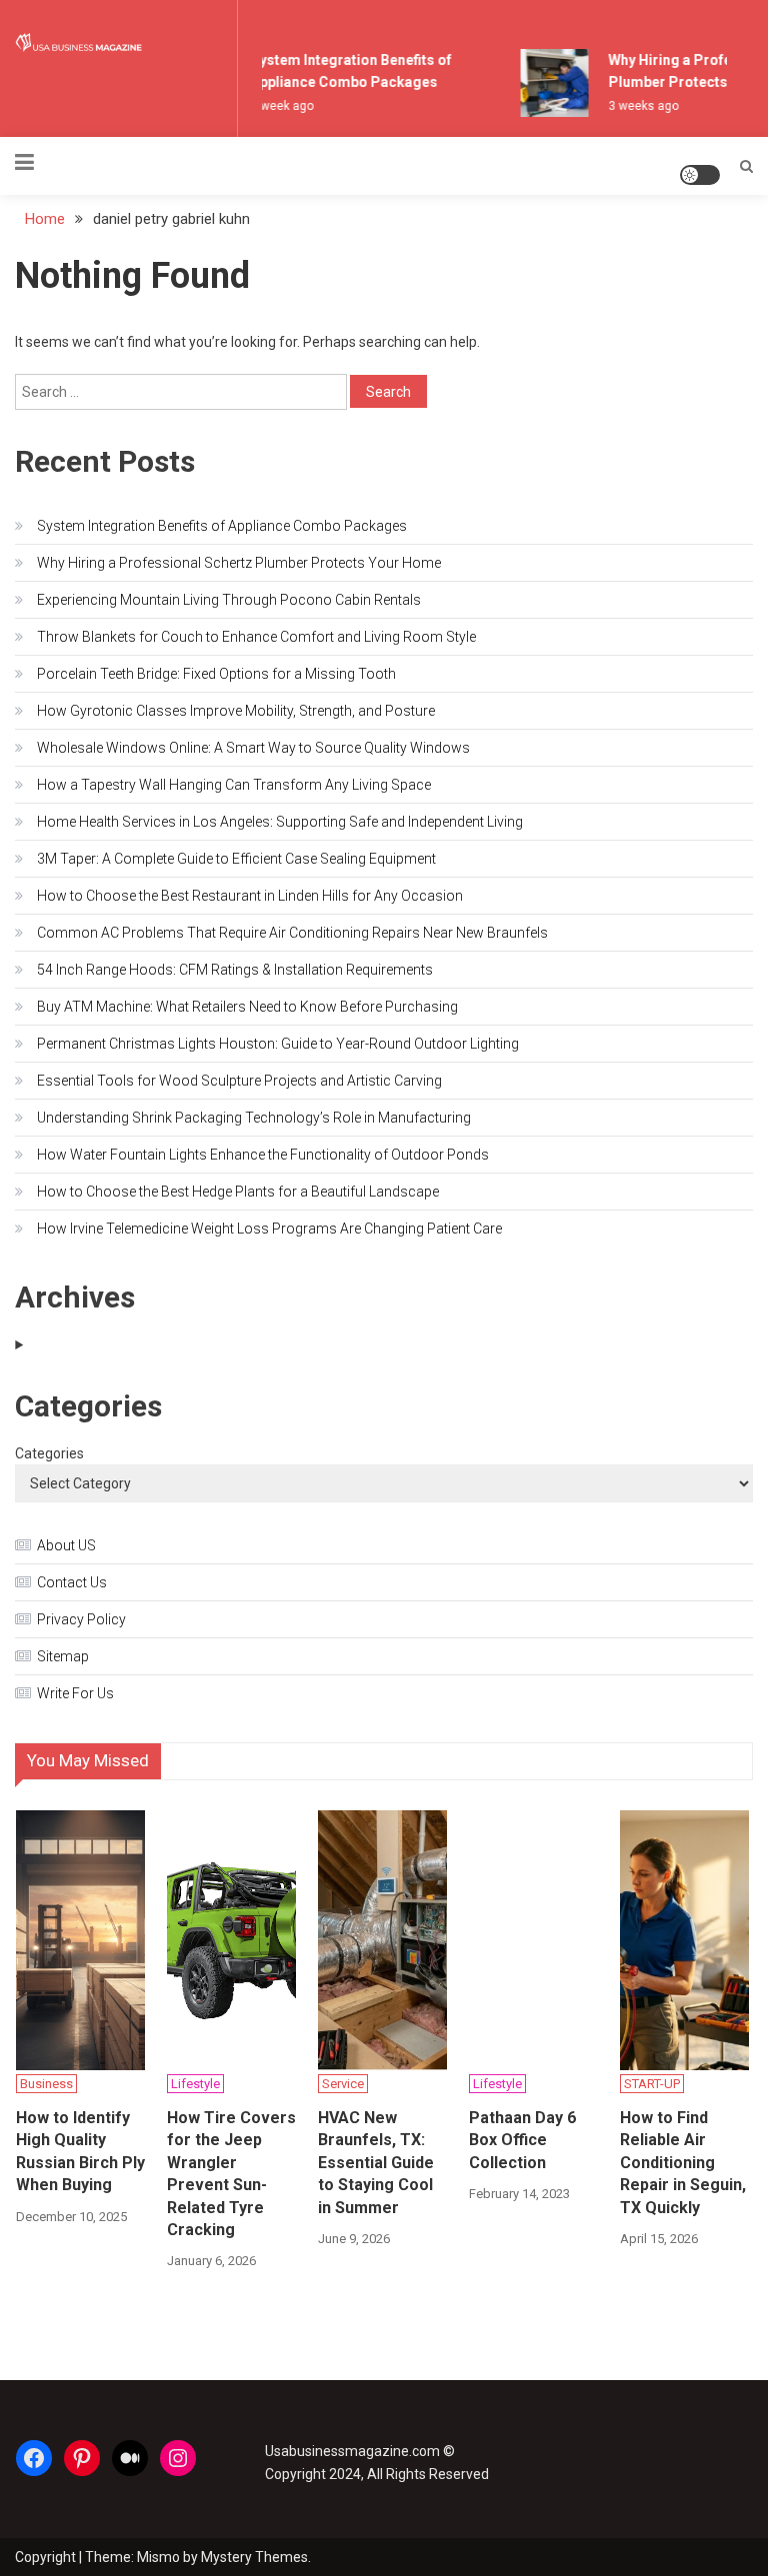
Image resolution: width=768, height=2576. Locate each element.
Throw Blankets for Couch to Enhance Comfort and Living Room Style (256, 637)
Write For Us (75, 1693)
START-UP (652, 2084)
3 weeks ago (639, 106)
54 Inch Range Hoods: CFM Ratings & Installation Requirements (235, 970)
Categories (49, 1453)
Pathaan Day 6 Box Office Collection (522, 2140)
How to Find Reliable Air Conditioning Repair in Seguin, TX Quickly (683, 2163)
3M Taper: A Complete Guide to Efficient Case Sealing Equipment (236, 859)
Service (343, 2084)
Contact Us (72, 1582)
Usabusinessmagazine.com (352, 2451)
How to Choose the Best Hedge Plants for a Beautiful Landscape (238, 1192)
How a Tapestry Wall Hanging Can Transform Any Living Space (234, 785)
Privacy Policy (81, 1619)
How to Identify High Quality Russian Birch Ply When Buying (80, 2151)
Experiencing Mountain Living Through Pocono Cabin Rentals (229, 600)
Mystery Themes (254, 2557)
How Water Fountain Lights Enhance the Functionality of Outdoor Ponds (263, 1155)
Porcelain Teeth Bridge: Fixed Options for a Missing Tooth (216, 674)
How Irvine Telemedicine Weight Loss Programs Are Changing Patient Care (269, 1229)
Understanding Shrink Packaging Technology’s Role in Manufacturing (254, 1118)
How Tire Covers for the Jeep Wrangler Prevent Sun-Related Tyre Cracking (231, 2174)
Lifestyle (195, 2084)
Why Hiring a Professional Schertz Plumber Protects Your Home (239, 563)
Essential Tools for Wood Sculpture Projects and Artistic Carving (239, 1081)
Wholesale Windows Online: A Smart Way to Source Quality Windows (253, 748)
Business (46, 2084)
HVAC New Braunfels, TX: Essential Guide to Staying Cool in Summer (376, 2163)
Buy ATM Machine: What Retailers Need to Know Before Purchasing (247, 1007)
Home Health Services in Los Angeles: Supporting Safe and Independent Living (280, 822)
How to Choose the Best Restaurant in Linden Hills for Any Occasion (250, 896)
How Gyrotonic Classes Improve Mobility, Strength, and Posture (236, 711)
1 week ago (277, 106)
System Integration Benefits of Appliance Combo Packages (222, 526)
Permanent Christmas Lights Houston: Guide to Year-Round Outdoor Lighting (278, 1044)
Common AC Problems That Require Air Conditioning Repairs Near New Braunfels (292, 933)
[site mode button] (700, 175)
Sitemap (63, 1656)
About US (66, 1545)
